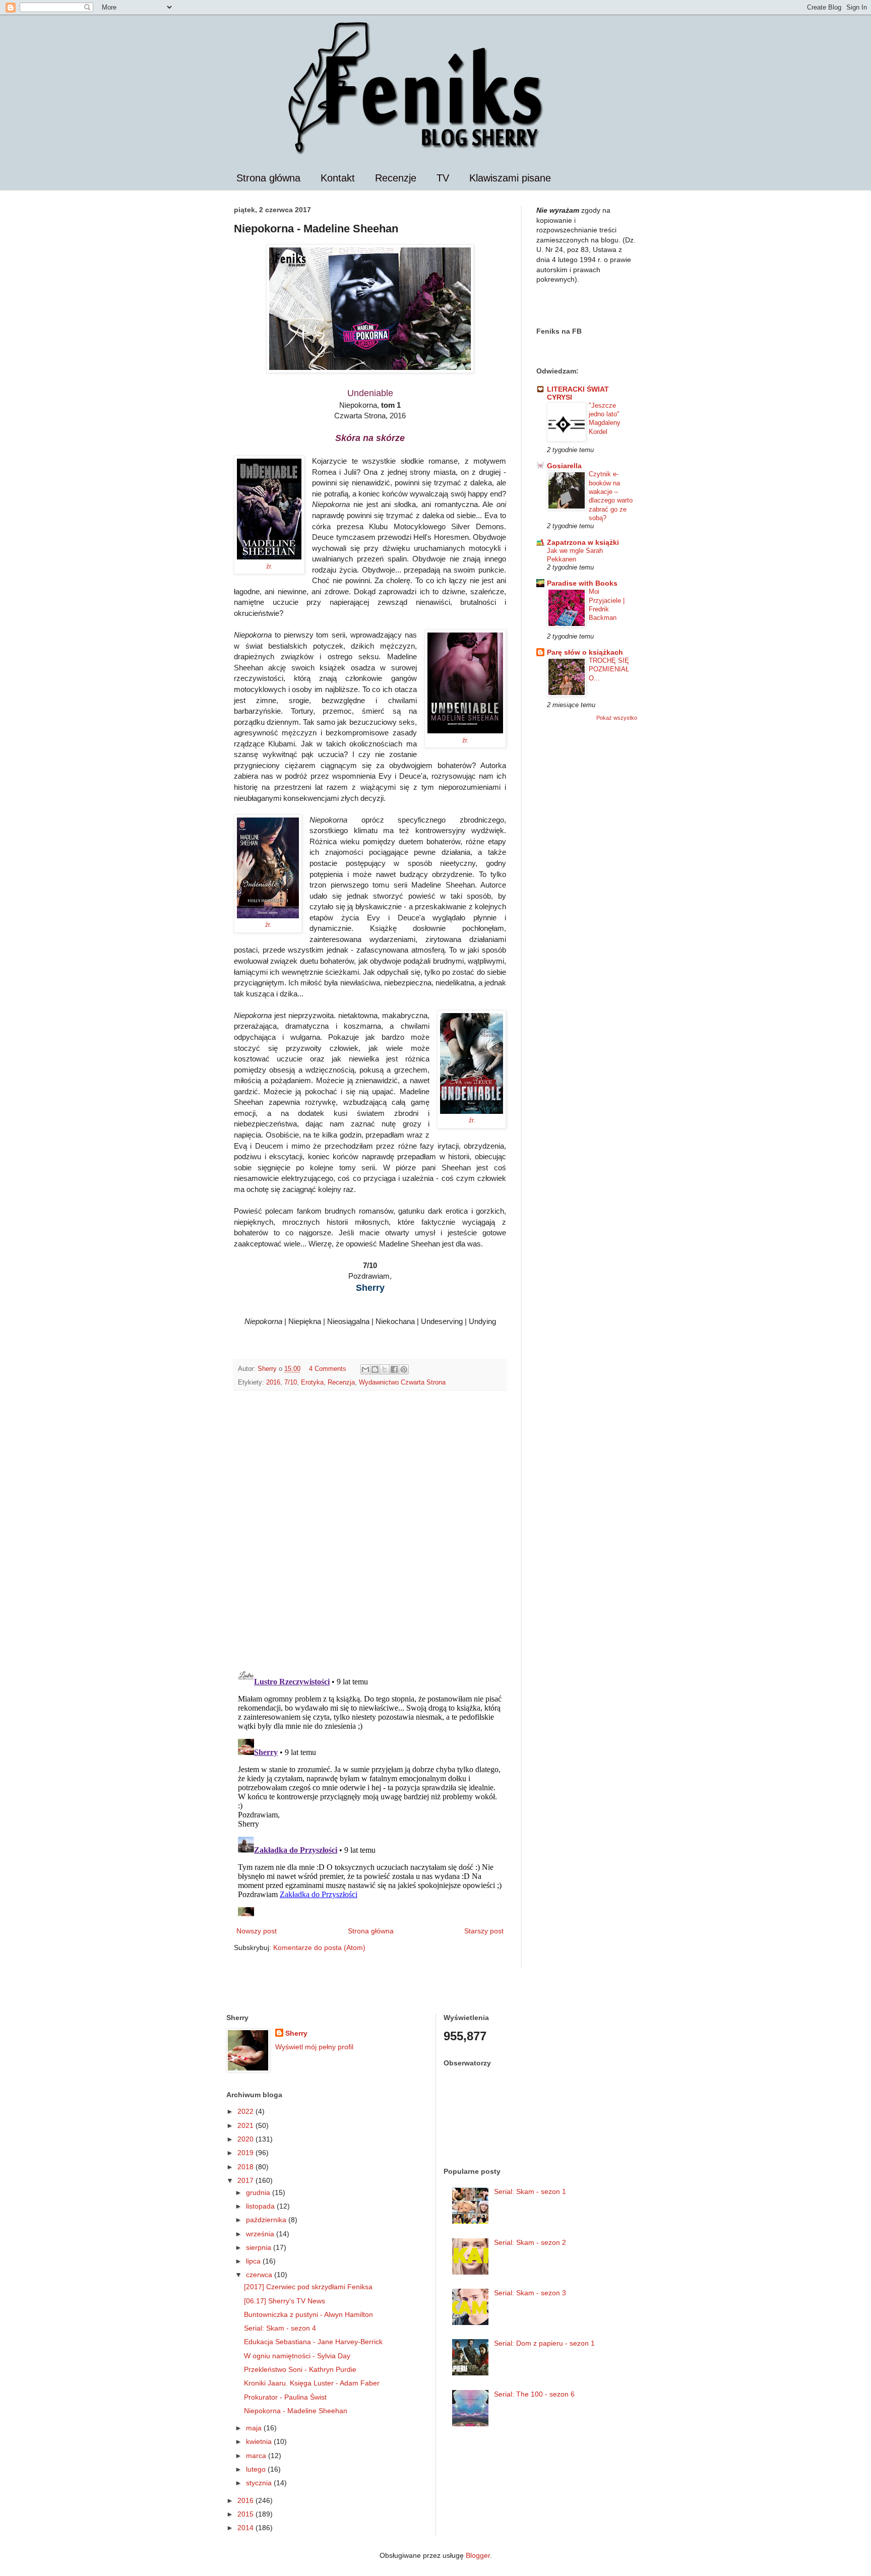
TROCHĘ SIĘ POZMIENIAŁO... (609, 669)
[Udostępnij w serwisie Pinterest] (404, 1369)
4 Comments (328, 1369)
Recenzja (341, 1383)
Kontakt (338, 178)
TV (443, 178)
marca (257, 2456)
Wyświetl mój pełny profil (314, 2047)
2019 (246, 2153)
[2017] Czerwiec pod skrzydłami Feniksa (308, 2287)
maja (255, 2428)
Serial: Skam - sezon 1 (530, 2191)
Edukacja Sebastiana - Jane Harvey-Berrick (313, 2342)
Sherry (296, 2033)
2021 (246, 2125)
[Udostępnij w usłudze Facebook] (394, 1369)
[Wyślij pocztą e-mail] (365, 1369)
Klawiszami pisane (510, 178)
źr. (269, 567)
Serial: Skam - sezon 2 (530, 2242)
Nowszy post (257, 1931)
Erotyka (312, 1383)
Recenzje (396, 178)
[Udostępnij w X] (385, 1369)
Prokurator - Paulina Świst (285, 2397)
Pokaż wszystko (617, 718)
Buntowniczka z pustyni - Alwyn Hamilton (308, 2314)
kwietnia (260, 2441)
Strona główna (268, 178)
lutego (257, 2469)
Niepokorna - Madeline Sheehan (296, 2411)
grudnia (259, 2192)
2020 (246, 2139)
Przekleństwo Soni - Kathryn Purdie (300, 2369)
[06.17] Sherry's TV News (285, 2301)
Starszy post (484, 1931)
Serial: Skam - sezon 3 (530, 2293)
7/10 (291, 1383)
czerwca (260, 2275)
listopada (261, 2206)
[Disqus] (370, 1529)
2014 (246, 2528)
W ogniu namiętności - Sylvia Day (297, 2356)
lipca (254, 2261)
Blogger (478, 2555)
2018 (246, 2167)
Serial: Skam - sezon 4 (280, 2328)
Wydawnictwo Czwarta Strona (402, 1383)
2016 (273, 1383)
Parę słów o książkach (585, 652)
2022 (246, 2111)
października (267, 2220)
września (261, 2234)
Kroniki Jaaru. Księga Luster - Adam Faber (312, 2383)
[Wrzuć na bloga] (375, 1369)
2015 (246, 2514)
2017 (246, 2180)
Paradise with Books (582, 583)
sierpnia (260, 2247)
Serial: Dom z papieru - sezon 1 (544, 2343)
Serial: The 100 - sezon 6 (534, 2394)
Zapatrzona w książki (583, 542)
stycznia (260, 2483)
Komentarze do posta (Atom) (319, 1947)
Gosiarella (564, 466)
